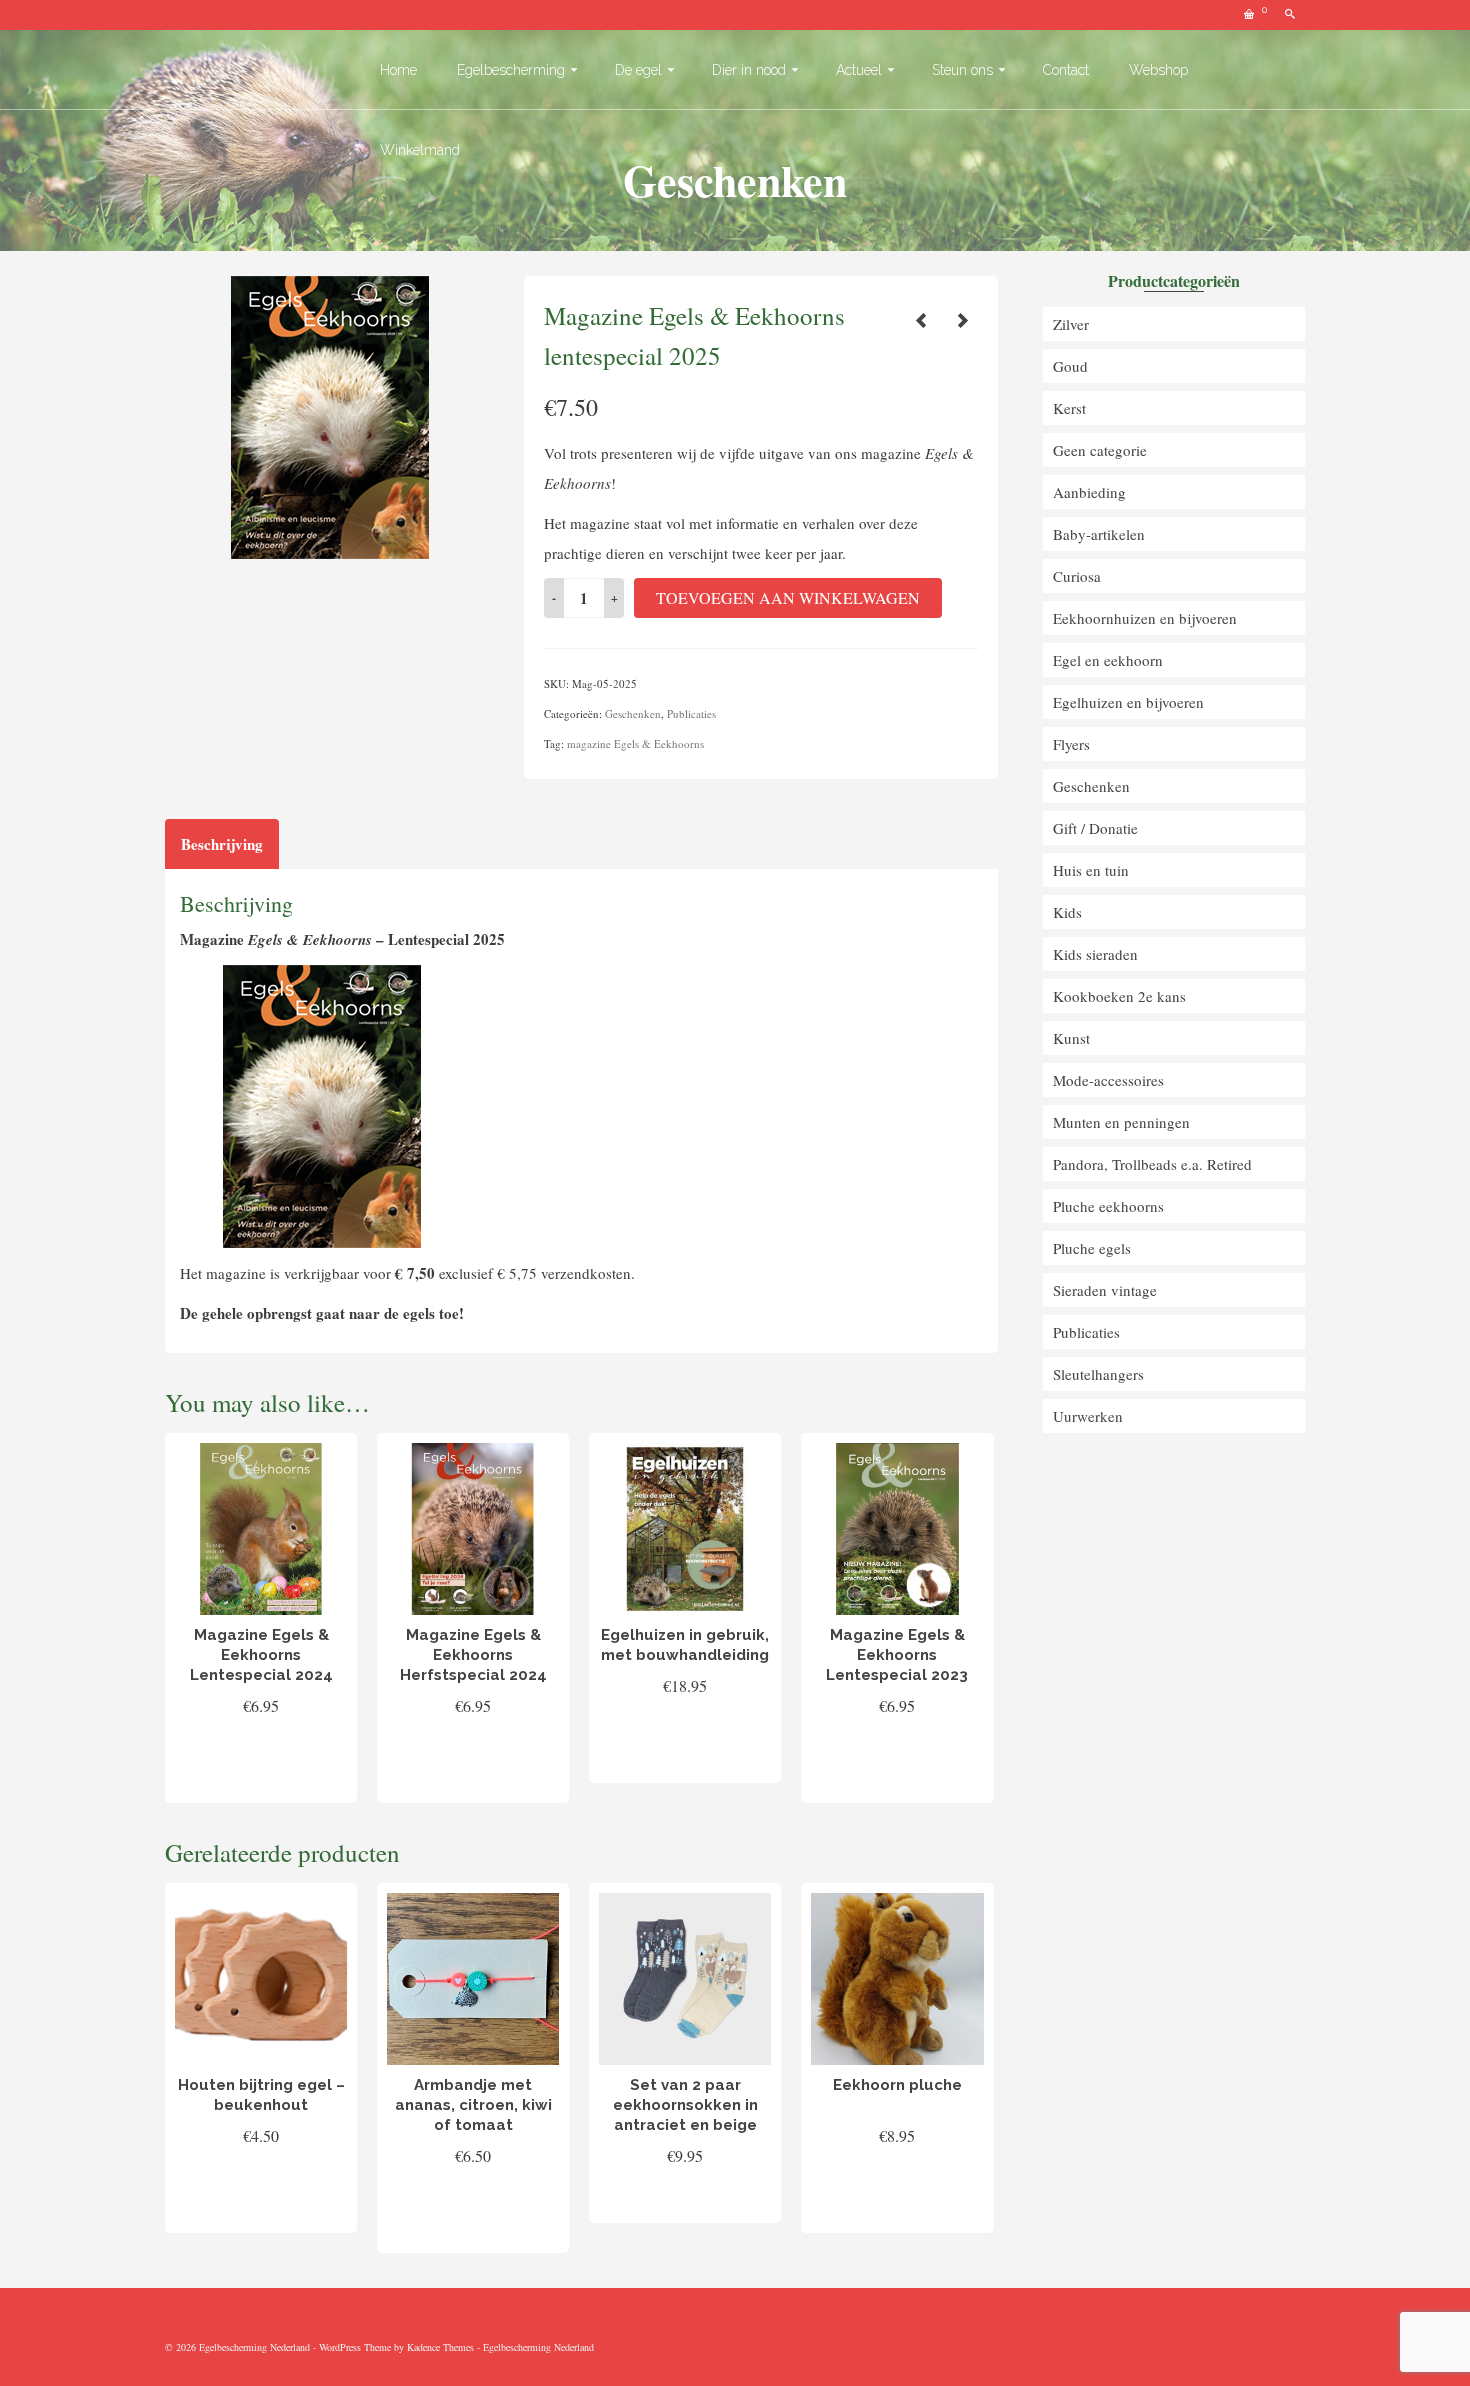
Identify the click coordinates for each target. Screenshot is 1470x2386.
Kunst (1071, 1038)
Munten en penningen (1121, 1122)
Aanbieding (1089, 492)
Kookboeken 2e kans (1119, 996)
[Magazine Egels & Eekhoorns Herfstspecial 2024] (921, 320)
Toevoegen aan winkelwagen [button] (261, 1765)
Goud (1070, 366)
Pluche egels (1092, 1248)
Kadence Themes (440, 2347)
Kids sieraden (1095, 954)
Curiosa (1077, 576)
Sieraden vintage (1105, 1290)
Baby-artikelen (1099, 534)
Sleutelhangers (1098, 1374)
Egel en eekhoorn (1108, 660)
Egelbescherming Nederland (538, 2347)
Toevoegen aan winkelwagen (788, 597)
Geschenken (633, 713)
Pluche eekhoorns (1108, 1206)
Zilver (1071, 324)
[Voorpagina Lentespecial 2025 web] (329, 415)
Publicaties (691, 713)
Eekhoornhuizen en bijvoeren (1145, 618)
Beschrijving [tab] (222, 844)
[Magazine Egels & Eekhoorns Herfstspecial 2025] (962, 320)
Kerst (1069, 408)
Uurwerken (1088, 1416)
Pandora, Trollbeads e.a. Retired (1152, 1164)
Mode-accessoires (1108, 1080)
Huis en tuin (1091, 870)
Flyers (1071, 744)
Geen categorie (1100, 450)
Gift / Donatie (1095, 828)
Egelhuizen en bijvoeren (1128, 702)
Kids (1067, 912)
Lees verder (685, 2200)
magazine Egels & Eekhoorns (635, 743)
